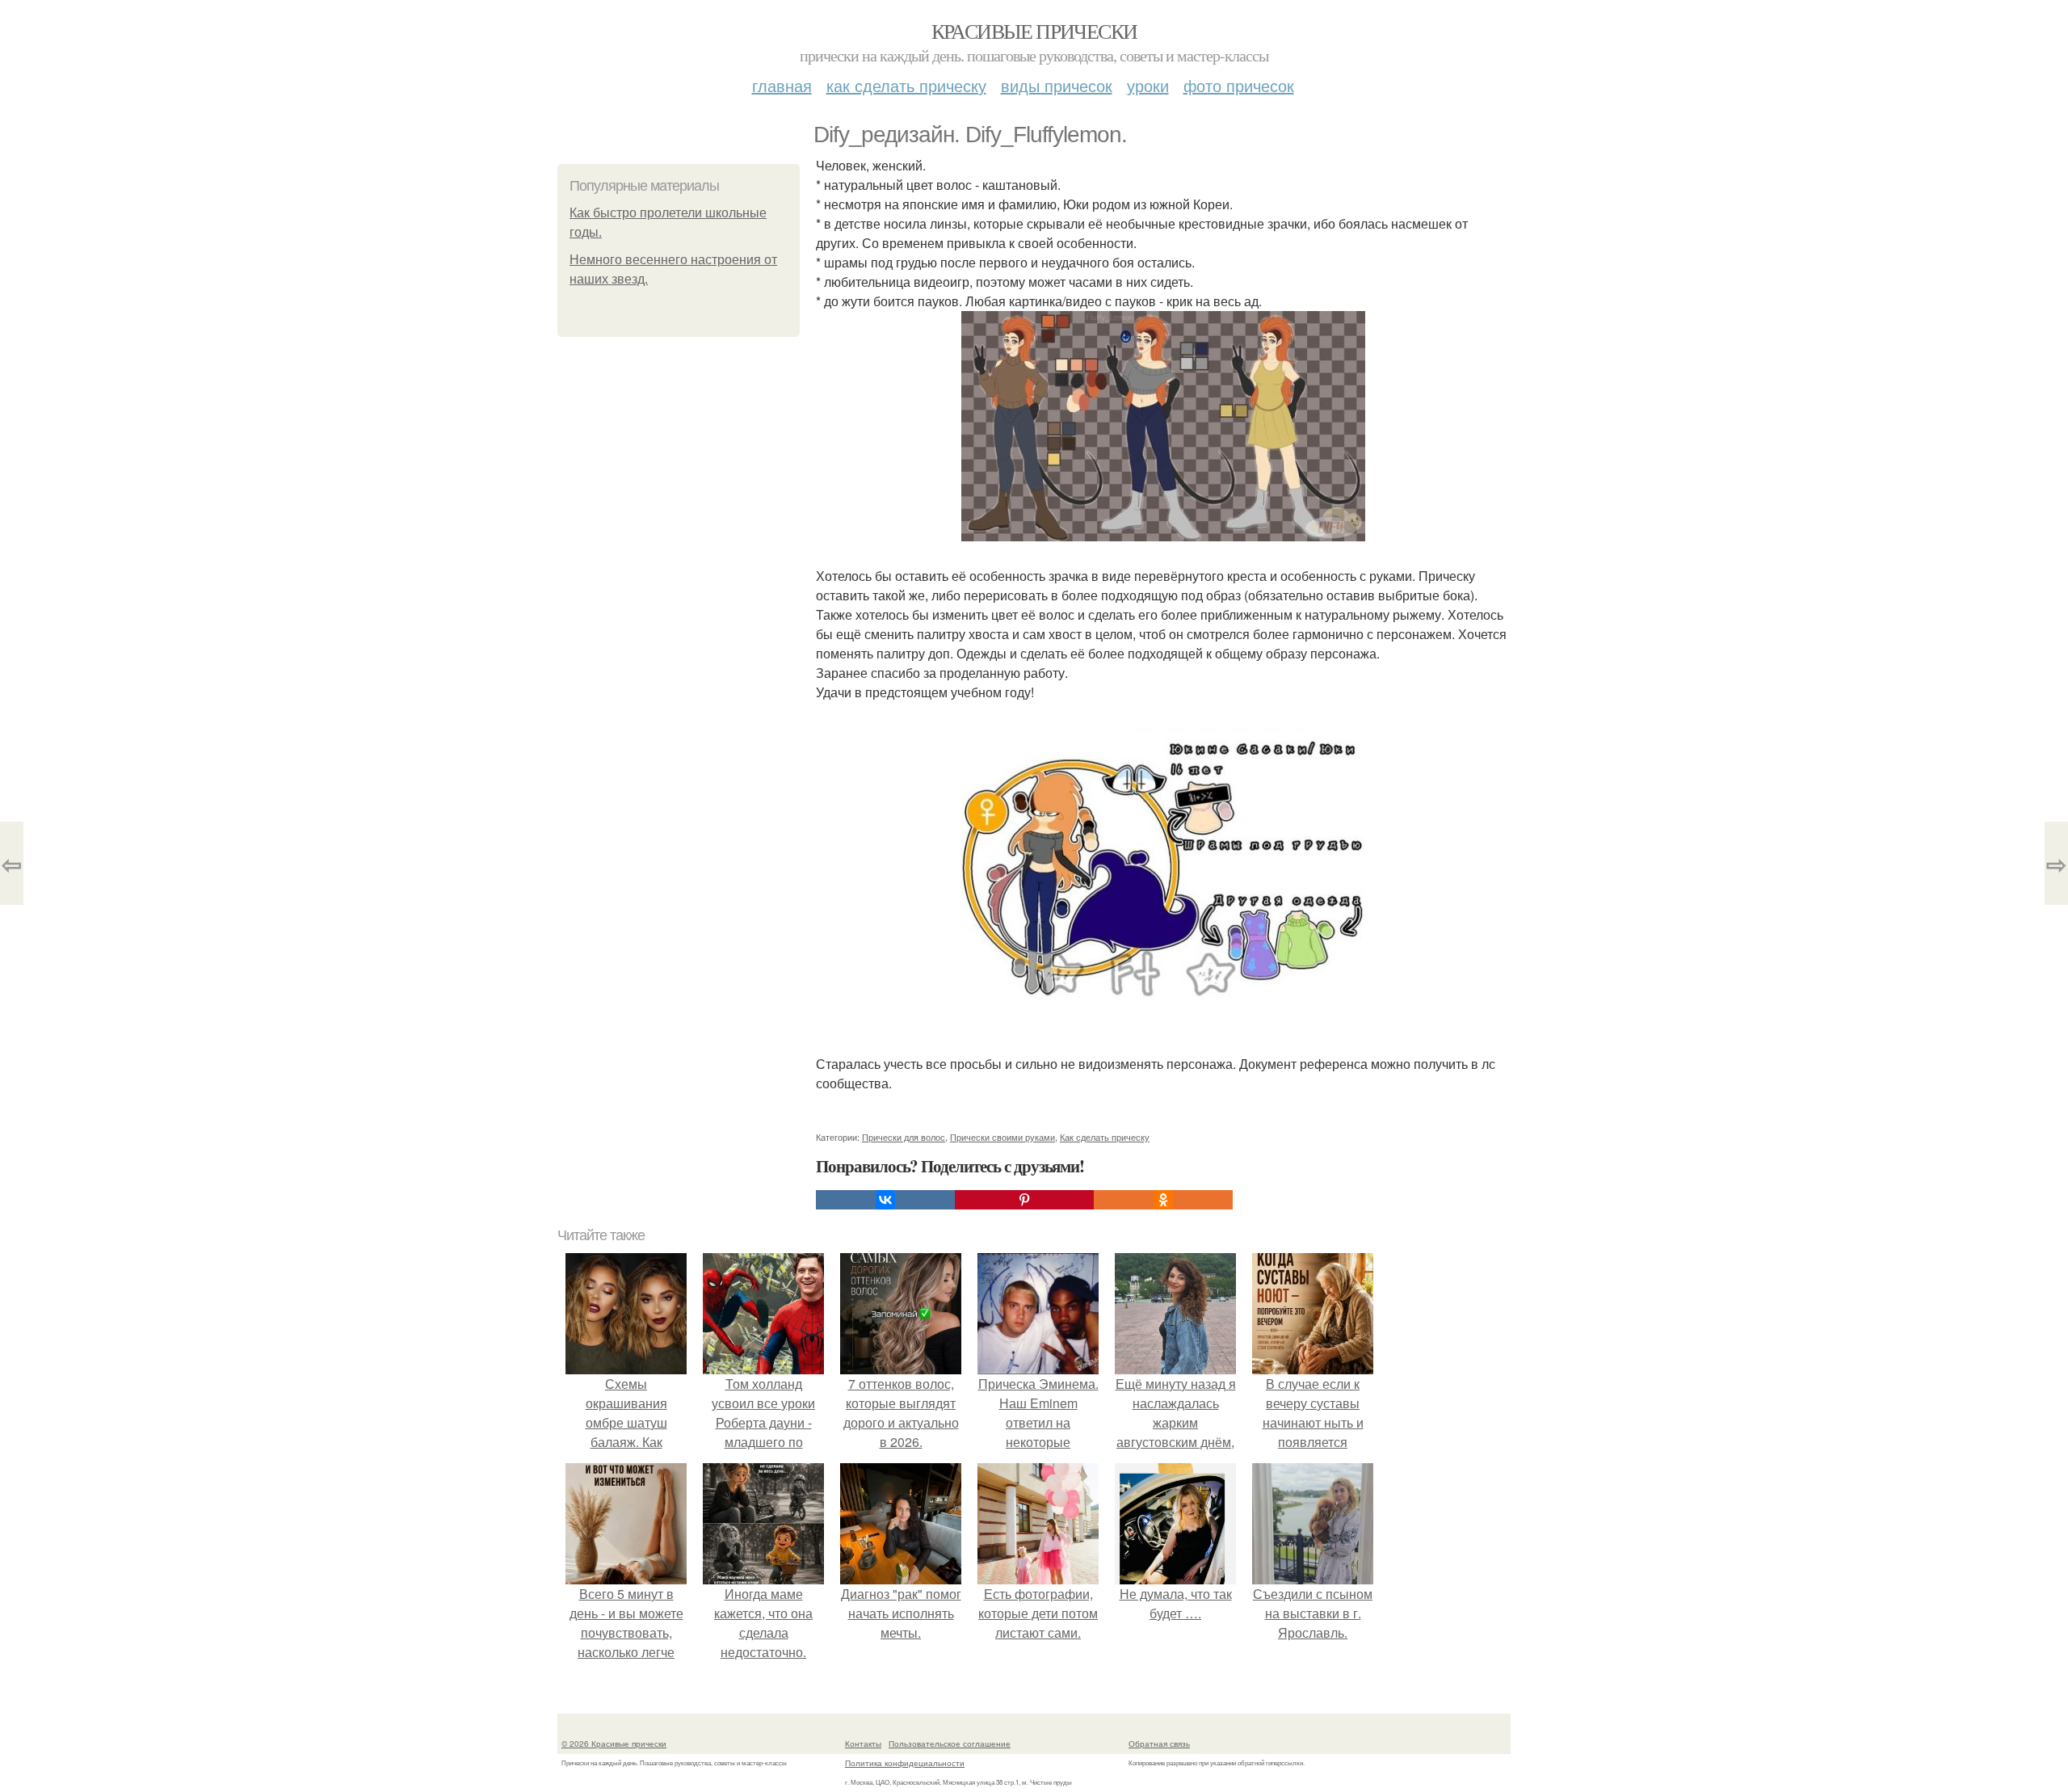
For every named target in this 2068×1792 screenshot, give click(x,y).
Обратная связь (1159, 1744)
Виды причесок (1057, 85)
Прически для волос (904, 1137)
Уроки (1148, 85)
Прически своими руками (1002, 1137)
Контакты (863, 1744)
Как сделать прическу (906, 85)
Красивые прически (1034, 31)
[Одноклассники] (1163, 1200)
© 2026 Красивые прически (614, 1744)
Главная (782, 85)
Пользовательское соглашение (950, 1744)
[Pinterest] (1024, 1200)
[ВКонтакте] (885, 1200)
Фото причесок (1239, 85)
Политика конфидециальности (905, 1763)
